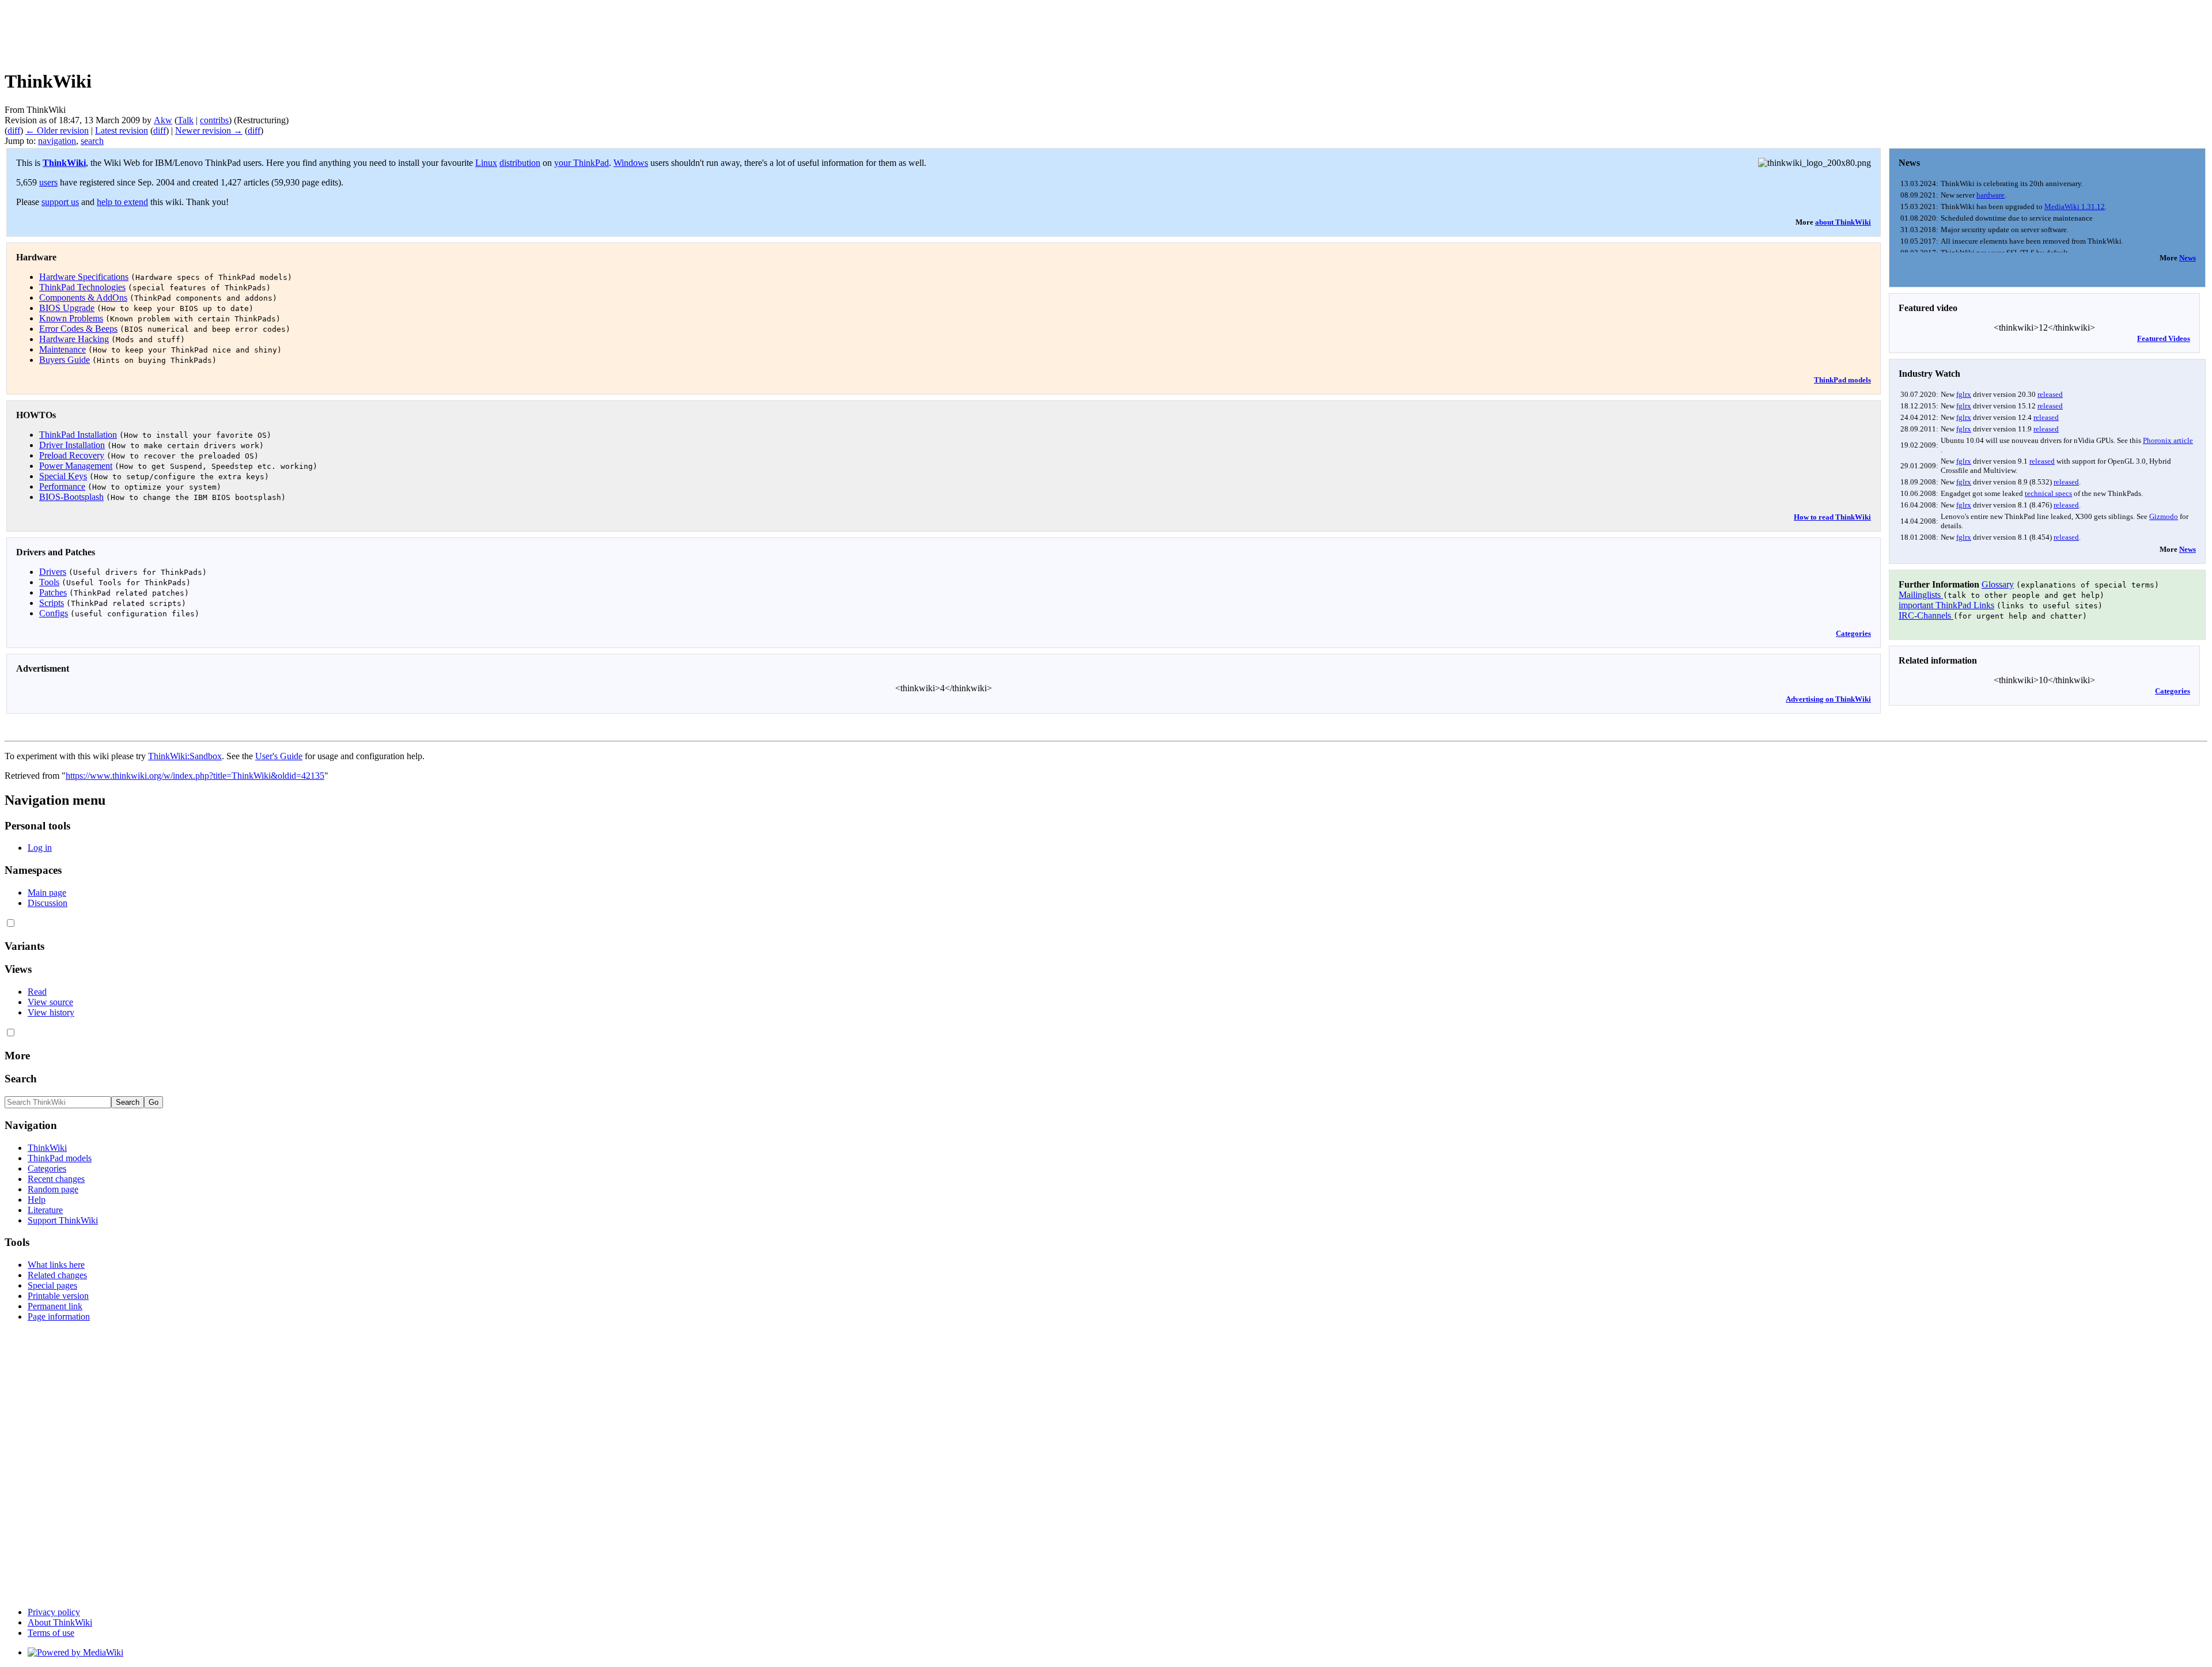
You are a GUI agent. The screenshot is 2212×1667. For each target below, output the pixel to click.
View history (51, 1012)
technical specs (2048, 493)
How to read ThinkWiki (1832, 517)
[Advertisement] (214, 31)
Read (37, 992)
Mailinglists (1921, 595)
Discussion (48, 903)
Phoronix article (2168, 440)
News (2188, 258)
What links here (56, 1265)
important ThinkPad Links (1946, 605)
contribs (214, 120)
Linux (486, 163)
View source (50, 1002)
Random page (53, 1189)
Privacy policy (54, 1612)
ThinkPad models (1842, 380)
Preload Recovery (72, 455)
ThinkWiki (64, 163)
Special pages (52, 1285)
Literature (45, 1210)
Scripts (52, 603)
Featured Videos (2164, 338)
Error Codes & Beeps (78, 329)
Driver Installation (72, 445)
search (92, 141)
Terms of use (51, 1633)
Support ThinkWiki (63, 1220)
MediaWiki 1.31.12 (2075, 207)
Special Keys (63, 476)
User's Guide (279, 756)
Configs (54, 613)
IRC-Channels (1926, 615)
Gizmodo (2164, 516)
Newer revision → (209, 130)
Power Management (76, 466)
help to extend (122, 202)
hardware (1991, 195)
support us (60, 202)
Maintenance (63, 349)
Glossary (1998, 584)
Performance (62, 486)
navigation (57, 141)
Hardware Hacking (74, 339)
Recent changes (56, 1179)
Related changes (57, 1275)
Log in (40, 848)
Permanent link (55, 1306)
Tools (49, 582)
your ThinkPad (582, 163)
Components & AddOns (83, 298)
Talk (185, 120)
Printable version (58, 1296)
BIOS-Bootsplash (71, 497)
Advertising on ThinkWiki (1828, 699)
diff (14, 130)
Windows (631, 163)
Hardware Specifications (84, 277)
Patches (53, 592)
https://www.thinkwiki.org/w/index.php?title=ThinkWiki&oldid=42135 (195, 776)
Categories (1853, 633)
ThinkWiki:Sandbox (185, 756)
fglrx (1964, 394)
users (48, 182)
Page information (59, 1316)
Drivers (53, 572)
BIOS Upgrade (67, 308)
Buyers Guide (65, 360)
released (2050, 394)
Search (21, 1079)
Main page (47, 893)
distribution (520, 163)
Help (37, 1200)
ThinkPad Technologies (82, 287)
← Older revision (57, 130)
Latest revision (122, 130)
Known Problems (71, 318)
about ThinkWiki (1843, 222)
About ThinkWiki (60, 1622)
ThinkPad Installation (78, 435)
